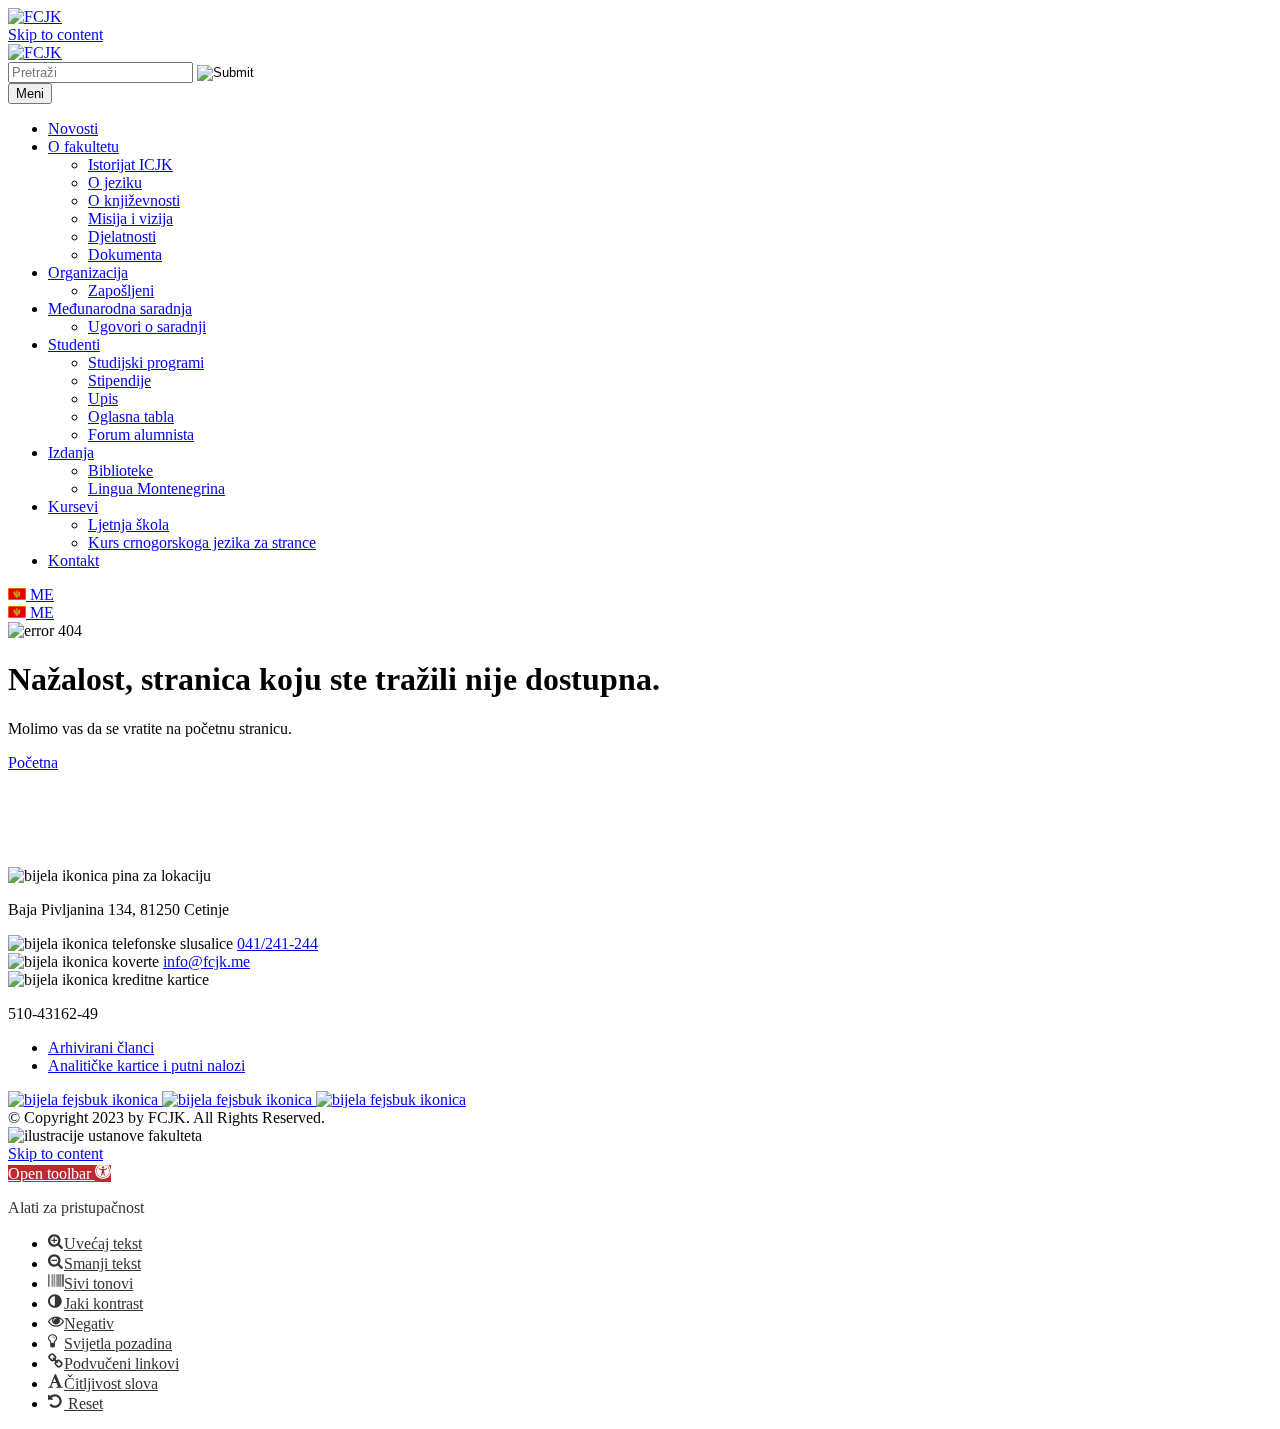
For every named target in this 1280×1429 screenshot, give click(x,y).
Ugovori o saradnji (147, 326)
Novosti (73, 128)
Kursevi (73, 506)
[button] (59, 1173)
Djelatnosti (122, 236)
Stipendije (119, 380)
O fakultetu (83, 146)
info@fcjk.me (206, 961)
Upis (103, 398)
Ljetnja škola (128, 524)
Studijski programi (146, 362)
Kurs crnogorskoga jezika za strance (202, 542)
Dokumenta (125, 254)
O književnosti (134, 200)
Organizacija (88, 272)
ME (40, 594)
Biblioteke (120, 470)
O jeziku (115, 182)
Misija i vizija (130, 218)
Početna (33, 762)
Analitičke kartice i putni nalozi (146, 1065)
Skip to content (55, 34)
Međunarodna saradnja (120, 308)
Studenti (74, 344)
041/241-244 (277, 943)
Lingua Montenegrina (156, 488)
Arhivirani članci (101, 1047)
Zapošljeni (121, 290)
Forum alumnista (141, 434)
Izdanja (71, 452)
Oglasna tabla (131, 416)
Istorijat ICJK (130, 164)
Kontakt (73, 560)
